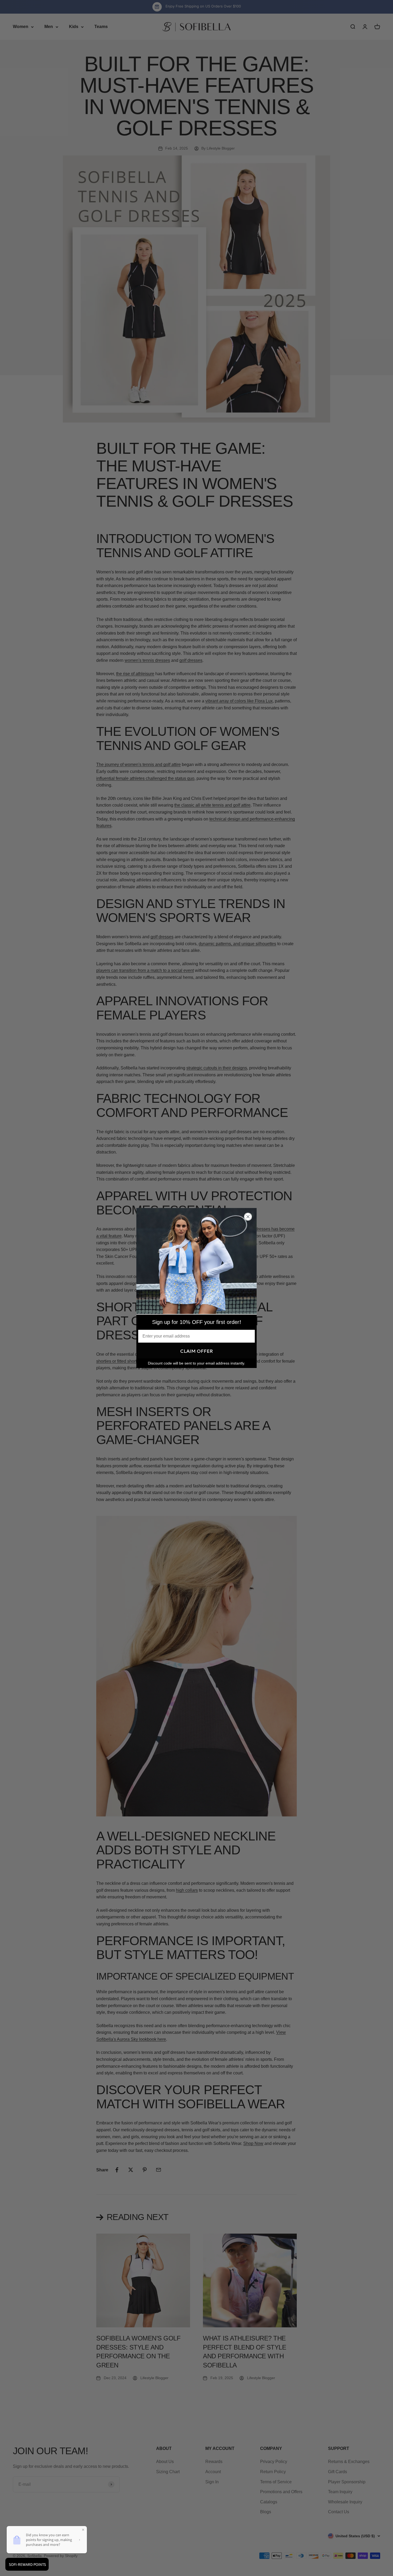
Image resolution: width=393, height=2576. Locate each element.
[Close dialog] (248, 1217)
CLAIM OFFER (196, 1351)
